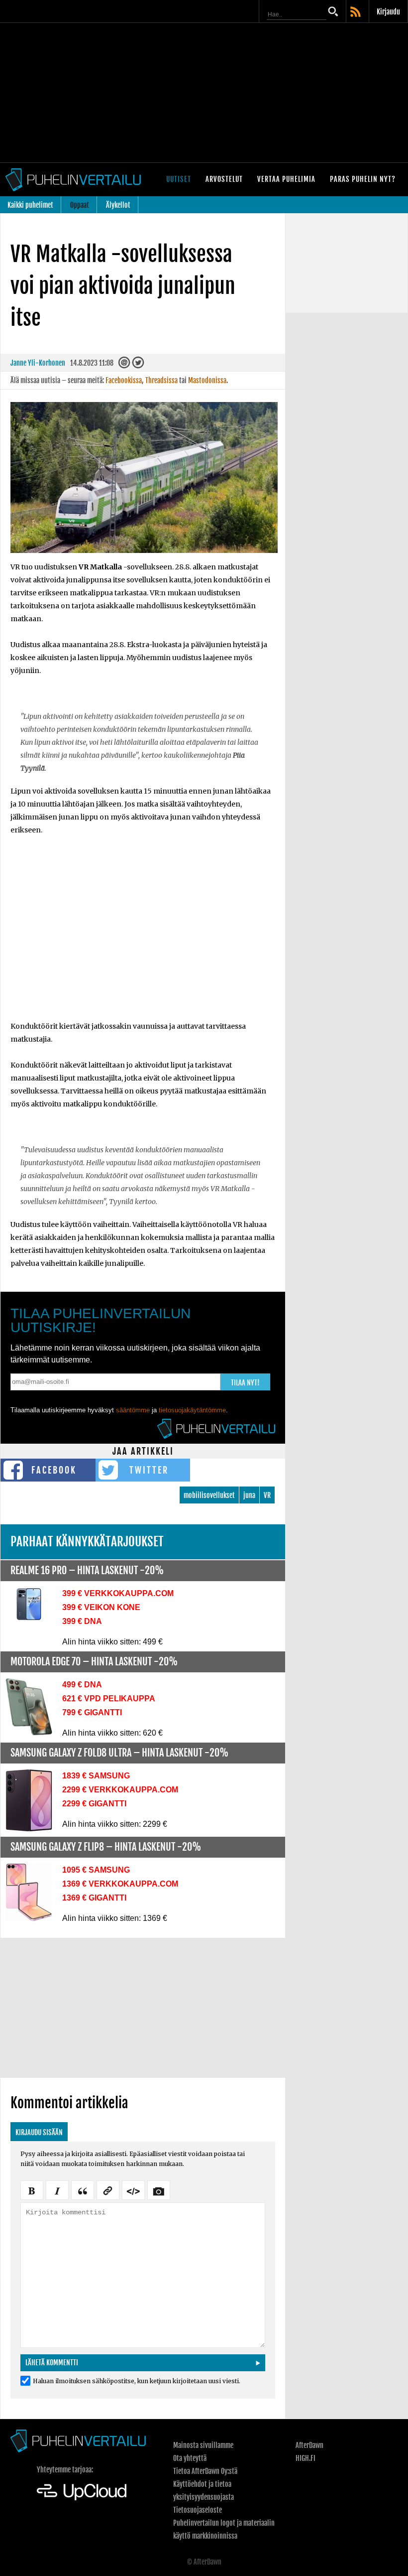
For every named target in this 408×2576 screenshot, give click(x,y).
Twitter (149, 1470)
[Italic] (57, 2189)
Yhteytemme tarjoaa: (65, 2470)
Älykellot (118, 205)
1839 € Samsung (96, 1776)
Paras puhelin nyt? (363, 179)
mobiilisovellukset (209, 1495)
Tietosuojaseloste (198, 2510)
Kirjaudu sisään (39, 2132)
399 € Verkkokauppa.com (118, 1593)
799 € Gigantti (92, 1712)
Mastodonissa (207, 380)
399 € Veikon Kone (101, 1607)
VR (267, 1495)
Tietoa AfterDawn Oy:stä (205, 2471)
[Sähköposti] (124, 365)
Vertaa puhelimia (286, 179)
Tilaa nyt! (245, 1383)
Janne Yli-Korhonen (38, 363)
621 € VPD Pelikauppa (109, 1698)
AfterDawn (309, 2445)
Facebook (54, 1470)
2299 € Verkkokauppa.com (120, 1790)
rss (356, 12)
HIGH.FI (306, 2458)
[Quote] (83, 2189)
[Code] (133, 2189)
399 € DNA (82, 1621)
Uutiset (179, 179)
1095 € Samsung (96, 1870)
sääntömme (133, 1410)
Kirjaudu (388, 12)
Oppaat (80, 205)
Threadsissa (161, 380)
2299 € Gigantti (94, 1804)
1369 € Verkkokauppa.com (120, 1884)
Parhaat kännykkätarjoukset (87, 1542)
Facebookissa (124, 380)
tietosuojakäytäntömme (192, 1410)
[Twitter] (138, 365)
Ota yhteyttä (190, 2458)
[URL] (108, 2189)
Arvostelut (224, 179)
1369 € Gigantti (94, 1898)
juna (249, 1495)
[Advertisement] (204, 93)
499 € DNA (82, 1685)
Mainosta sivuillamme (203, 2445)
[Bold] (32, 2189)
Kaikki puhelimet (30, 205)
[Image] (159, 2189)
